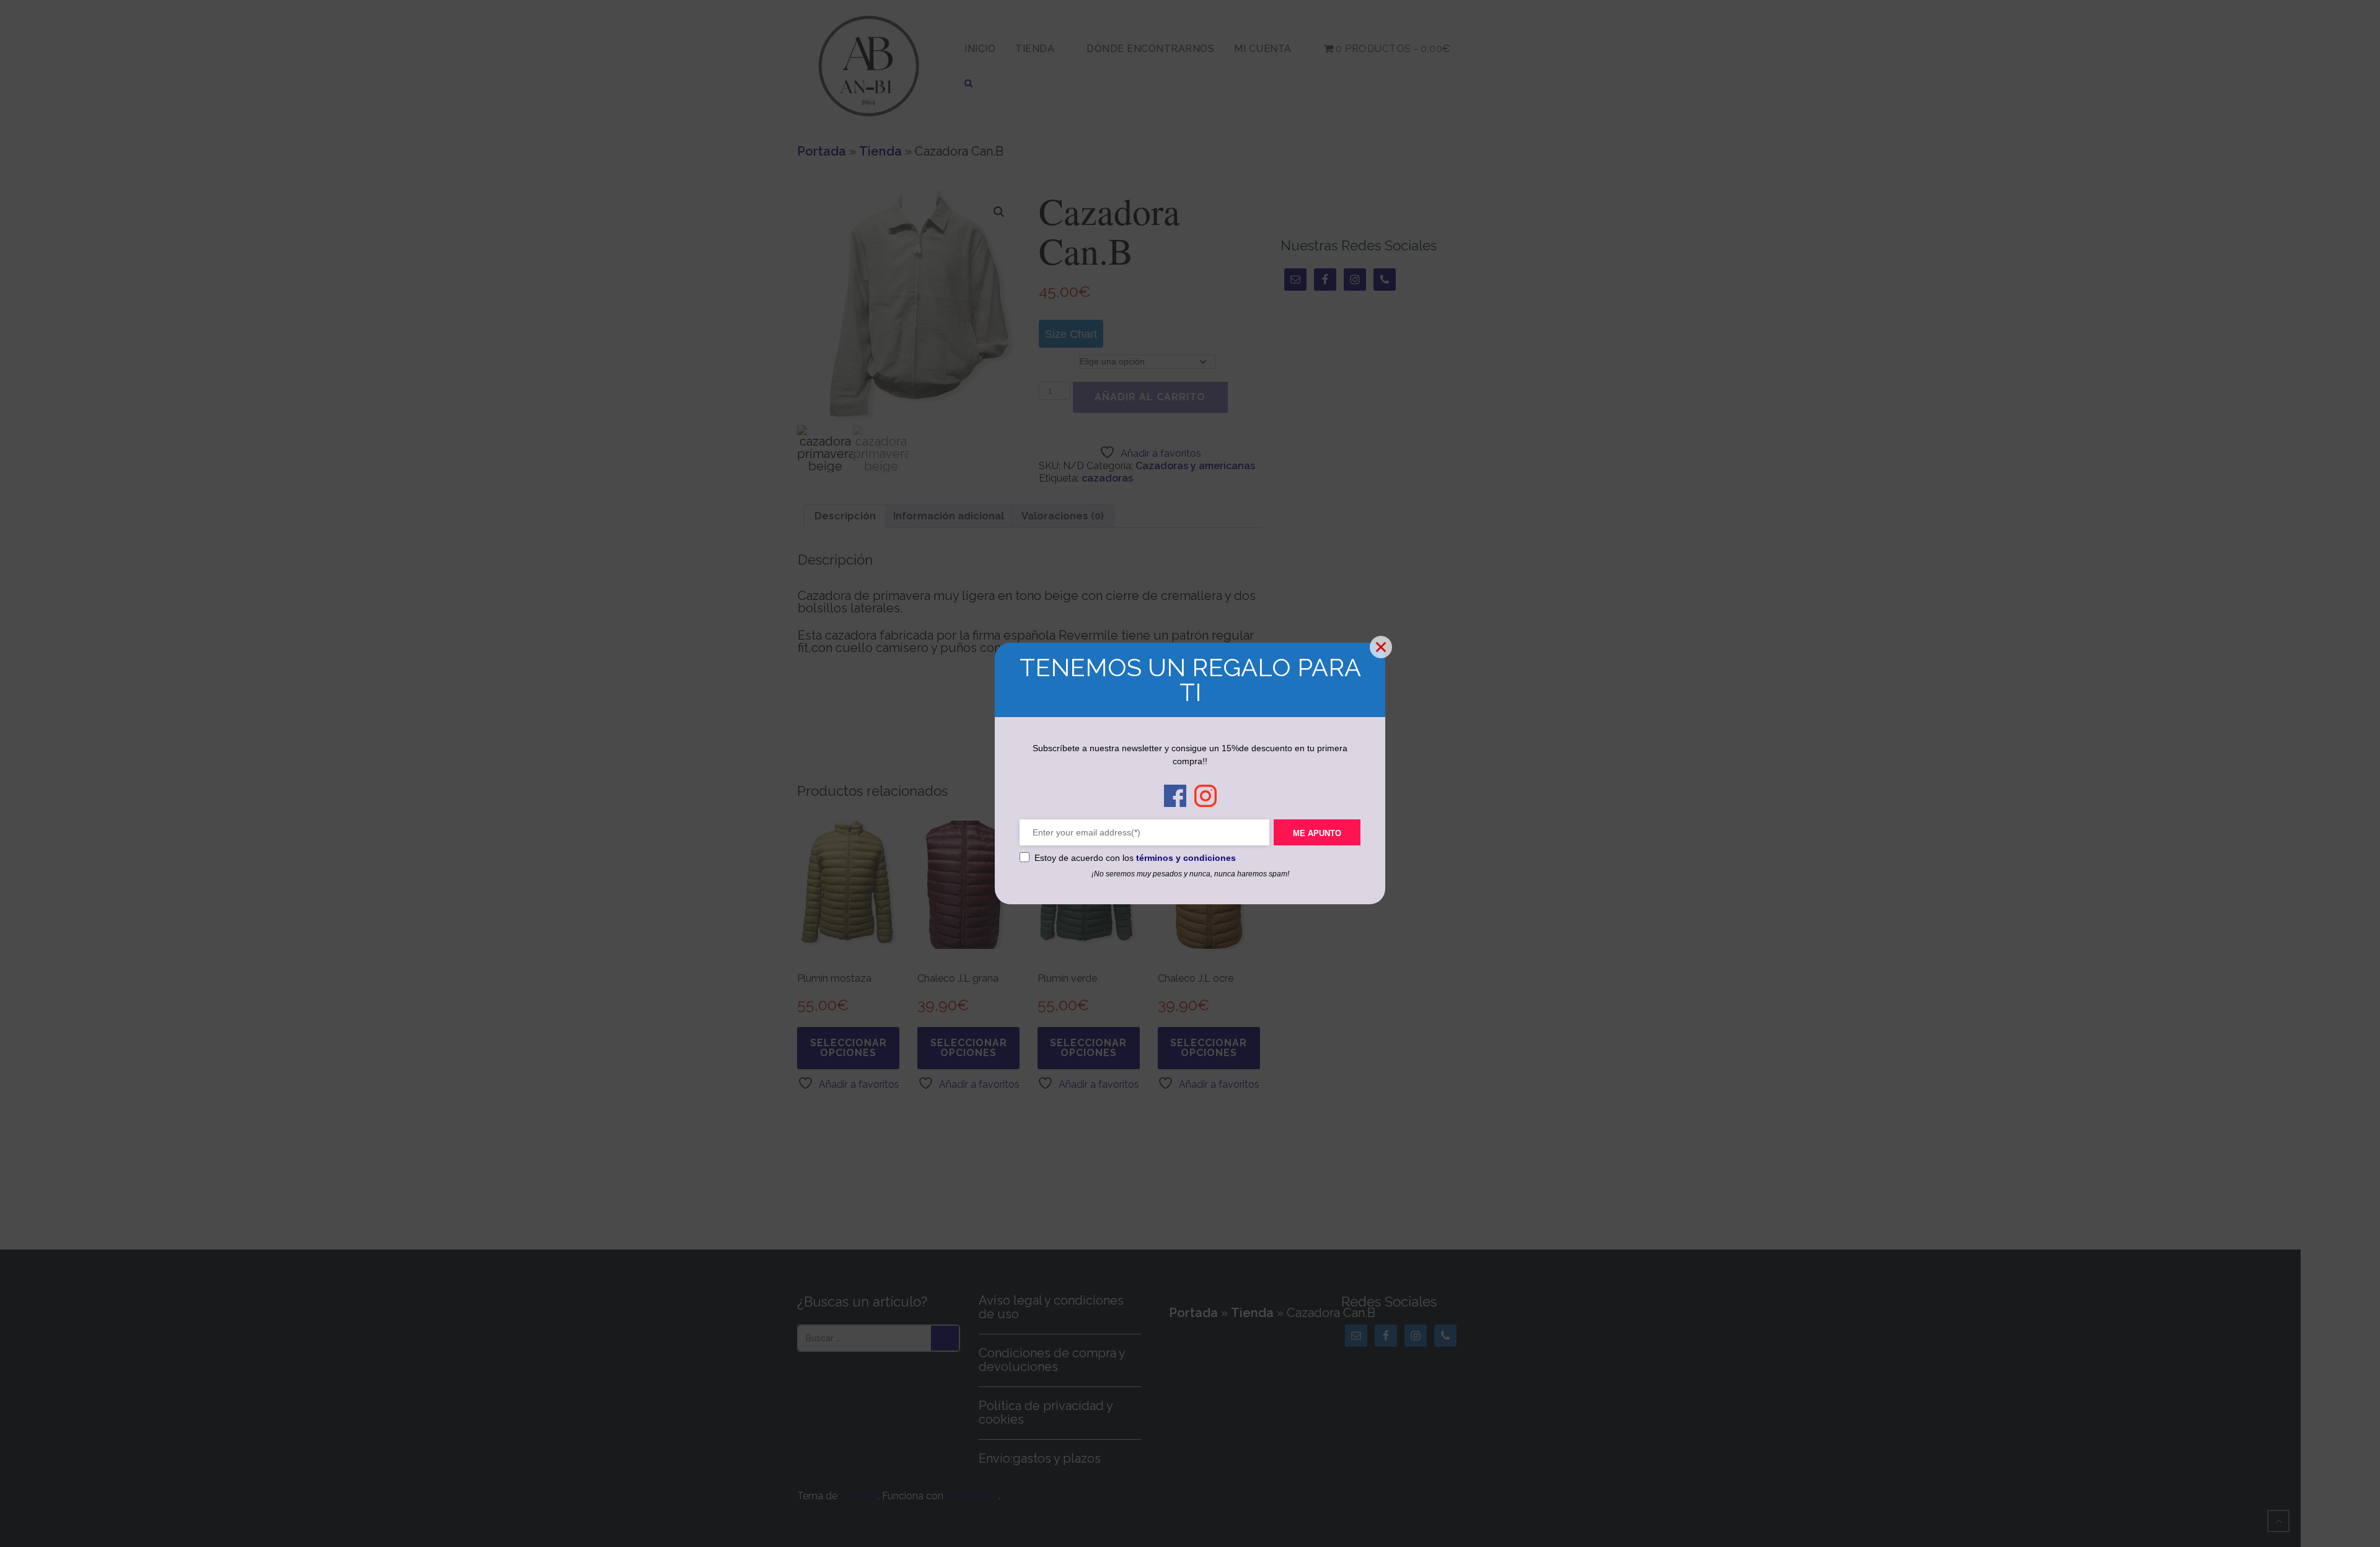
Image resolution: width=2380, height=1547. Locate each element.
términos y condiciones (1186, 858)
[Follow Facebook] (1175, 797)
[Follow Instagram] (1205, 797)
